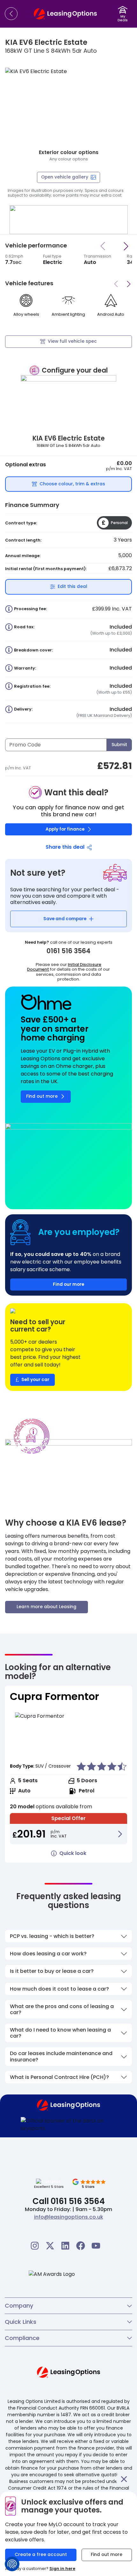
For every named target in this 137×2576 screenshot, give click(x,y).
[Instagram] (35, 2246)
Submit (119, 745)
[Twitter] (50, 2246)
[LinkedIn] (65, 2246)
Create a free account (41, 2555)
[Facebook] (81, 2246)
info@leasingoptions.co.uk (69, 2217)
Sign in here (62, 2569)
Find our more (68, 1284)
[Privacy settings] (12, 2564)
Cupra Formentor (54, 1696)
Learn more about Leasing (47, 1607)
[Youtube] (96, 2246)
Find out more (107, 2555)
